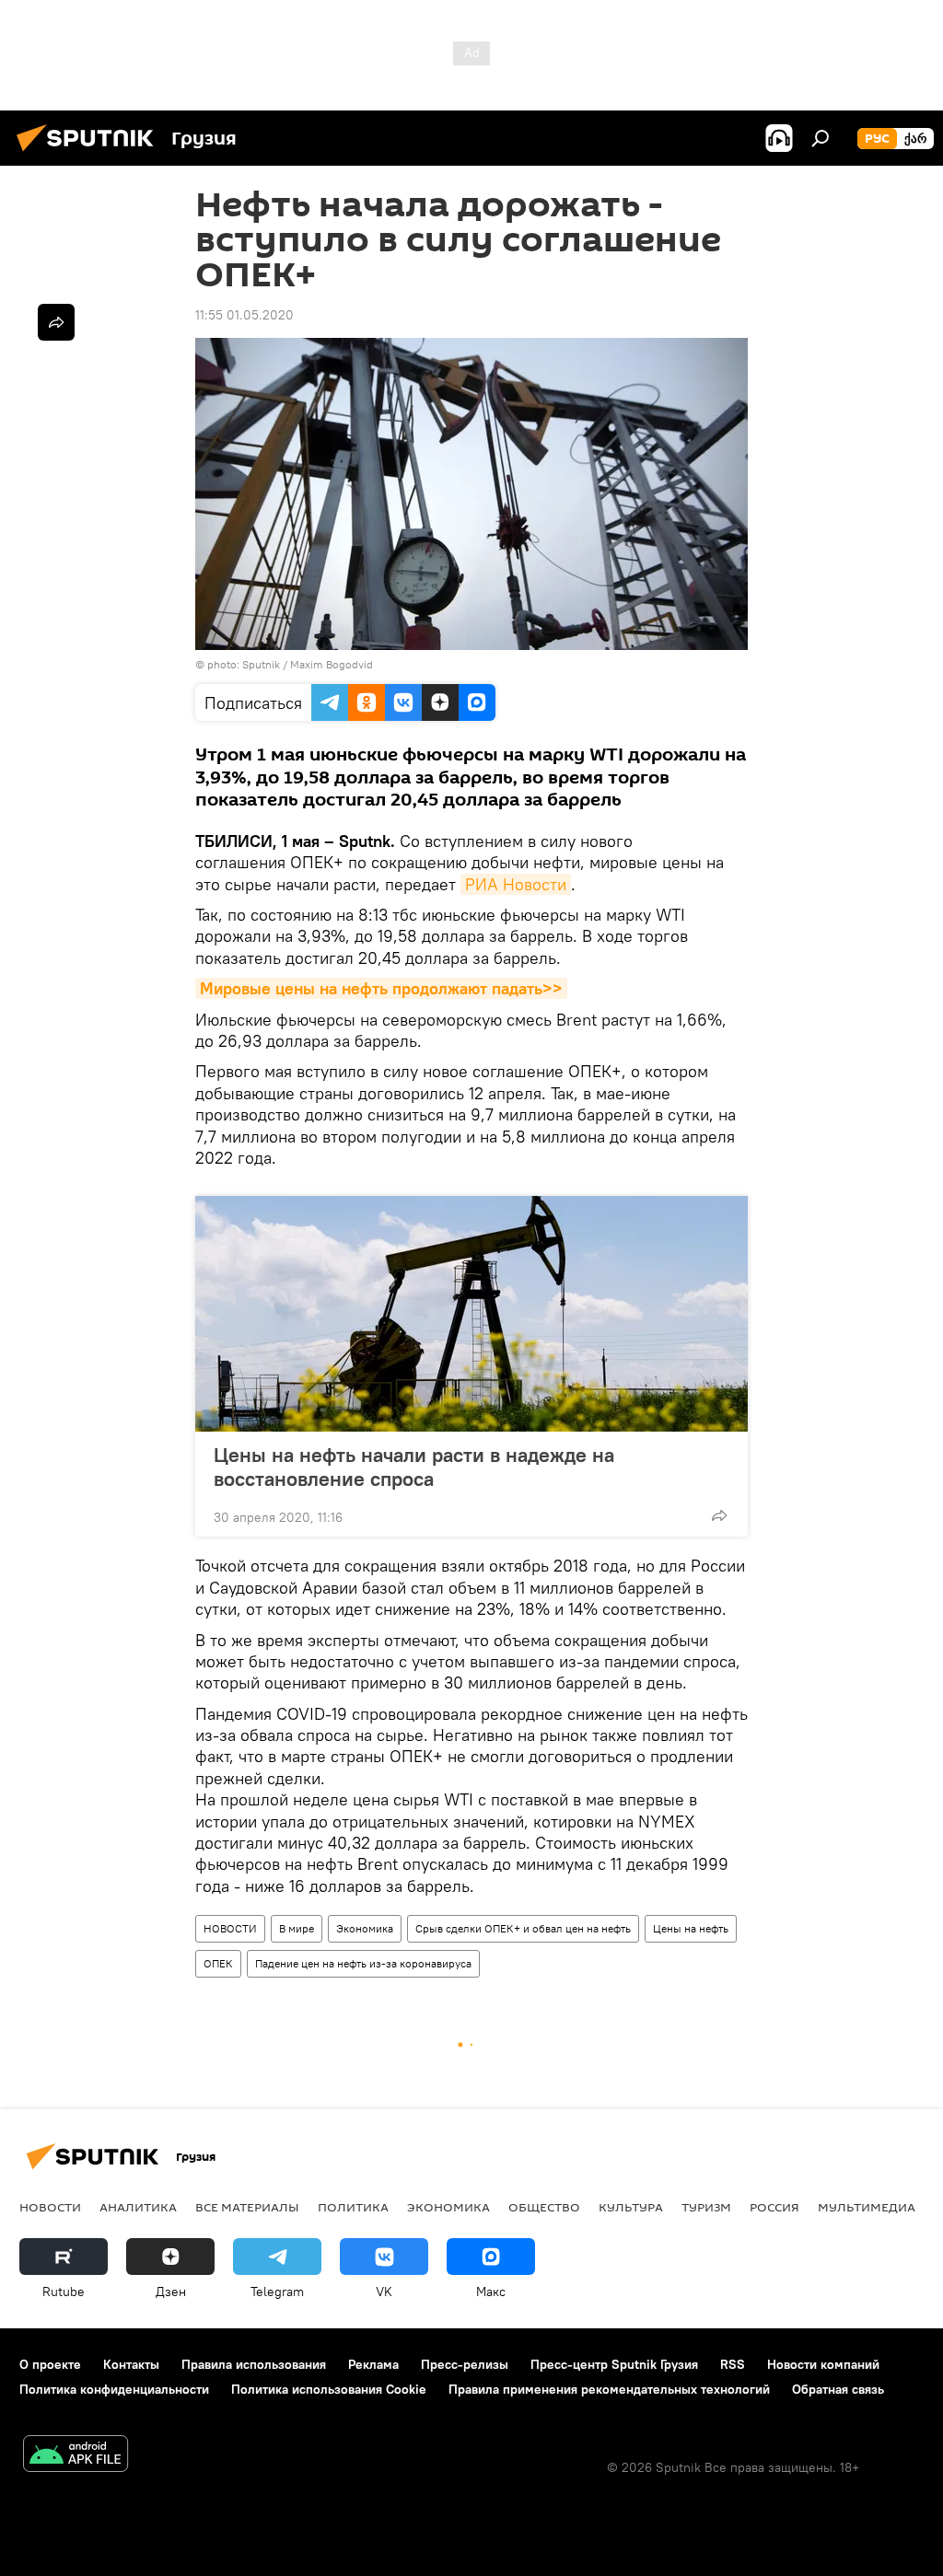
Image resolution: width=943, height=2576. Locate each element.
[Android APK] (76, 2456)
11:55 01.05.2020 (244, 315)
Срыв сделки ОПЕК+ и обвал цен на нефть (523, 1928)
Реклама (373, 2364)
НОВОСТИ (230, 1928)
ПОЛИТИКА (353, 2207)
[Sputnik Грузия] (90, 154)
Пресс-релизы (465, 2364)
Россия (774, 2207)
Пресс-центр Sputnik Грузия (614, 2364)
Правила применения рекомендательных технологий (609, 2389)
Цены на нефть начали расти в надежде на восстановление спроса (414, 1467)
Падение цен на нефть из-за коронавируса (363, 1963)
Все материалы (247, 2207)
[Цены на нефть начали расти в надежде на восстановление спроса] (471, 1314)
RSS (733, 2364)
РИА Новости (516, 884)
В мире (297, 1928)
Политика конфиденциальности (114, 2389)
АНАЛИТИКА (138, 2207)
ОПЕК (218, 1963)
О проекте (50, 2364)
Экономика (365, 1928)
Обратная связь (838, 2389)
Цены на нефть (691, 1928)
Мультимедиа (867, 2207)
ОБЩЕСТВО (544, 2207)
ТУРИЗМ (706, 2207)
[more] (719, 1515)
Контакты (131, 2364)
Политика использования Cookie (329, 2389)
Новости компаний (823, 2364)
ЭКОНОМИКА (448, 2207)
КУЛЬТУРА (631, 2207)
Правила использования (254, 2364)
